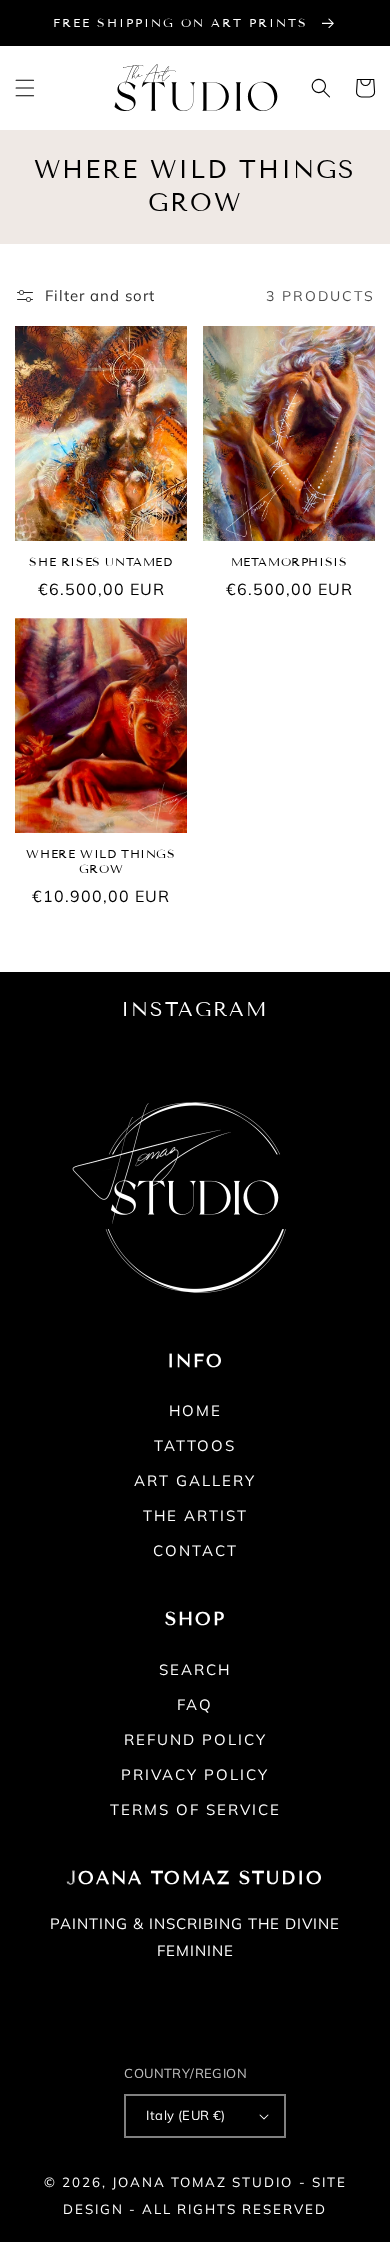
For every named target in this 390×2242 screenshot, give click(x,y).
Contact (195, 1550)
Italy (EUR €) (185, 2115)
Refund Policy (195, 1739)
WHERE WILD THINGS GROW (100, 861)
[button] (25, 88)
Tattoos (195, 1445)
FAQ (195, 1704)
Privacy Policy (195, 1774)
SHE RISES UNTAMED (100, 561)
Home (195, 1410)
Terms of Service (195, 1809)
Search (195, 1669)
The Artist (195, 1515)
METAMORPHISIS (289, 561)
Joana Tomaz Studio (202, 2182)
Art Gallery (195, 1480)
